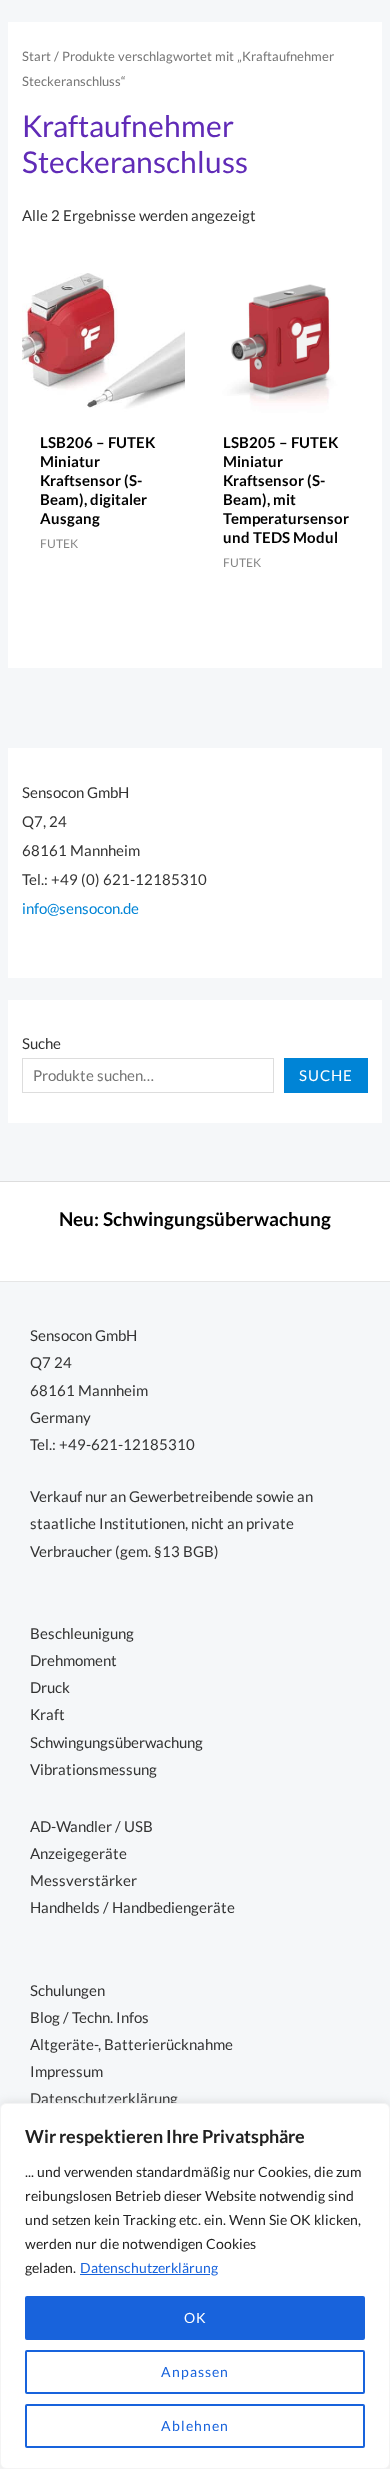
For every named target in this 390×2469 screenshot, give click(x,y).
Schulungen (67, 1990)
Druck (50, 1687)
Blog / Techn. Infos (89, 2017)
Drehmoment (73, 1660)
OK (195, 2317)
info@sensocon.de (80, 908)
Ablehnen (195, 2425)
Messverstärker (83, 1880)
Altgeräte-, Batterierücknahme (131, 2044)
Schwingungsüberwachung (217, 1219)
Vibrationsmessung (93, 1769)
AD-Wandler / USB (91, 1826)
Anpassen (195, 2371)
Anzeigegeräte (78, 1853)
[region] (195, 2286)
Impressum (66, 2071)
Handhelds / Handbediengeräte (132, 1907)
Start (36, 56)
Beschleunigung (82, 1633)
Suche (41, 1043)
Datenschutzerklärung (149, 2267)
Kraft (47, 1714)
